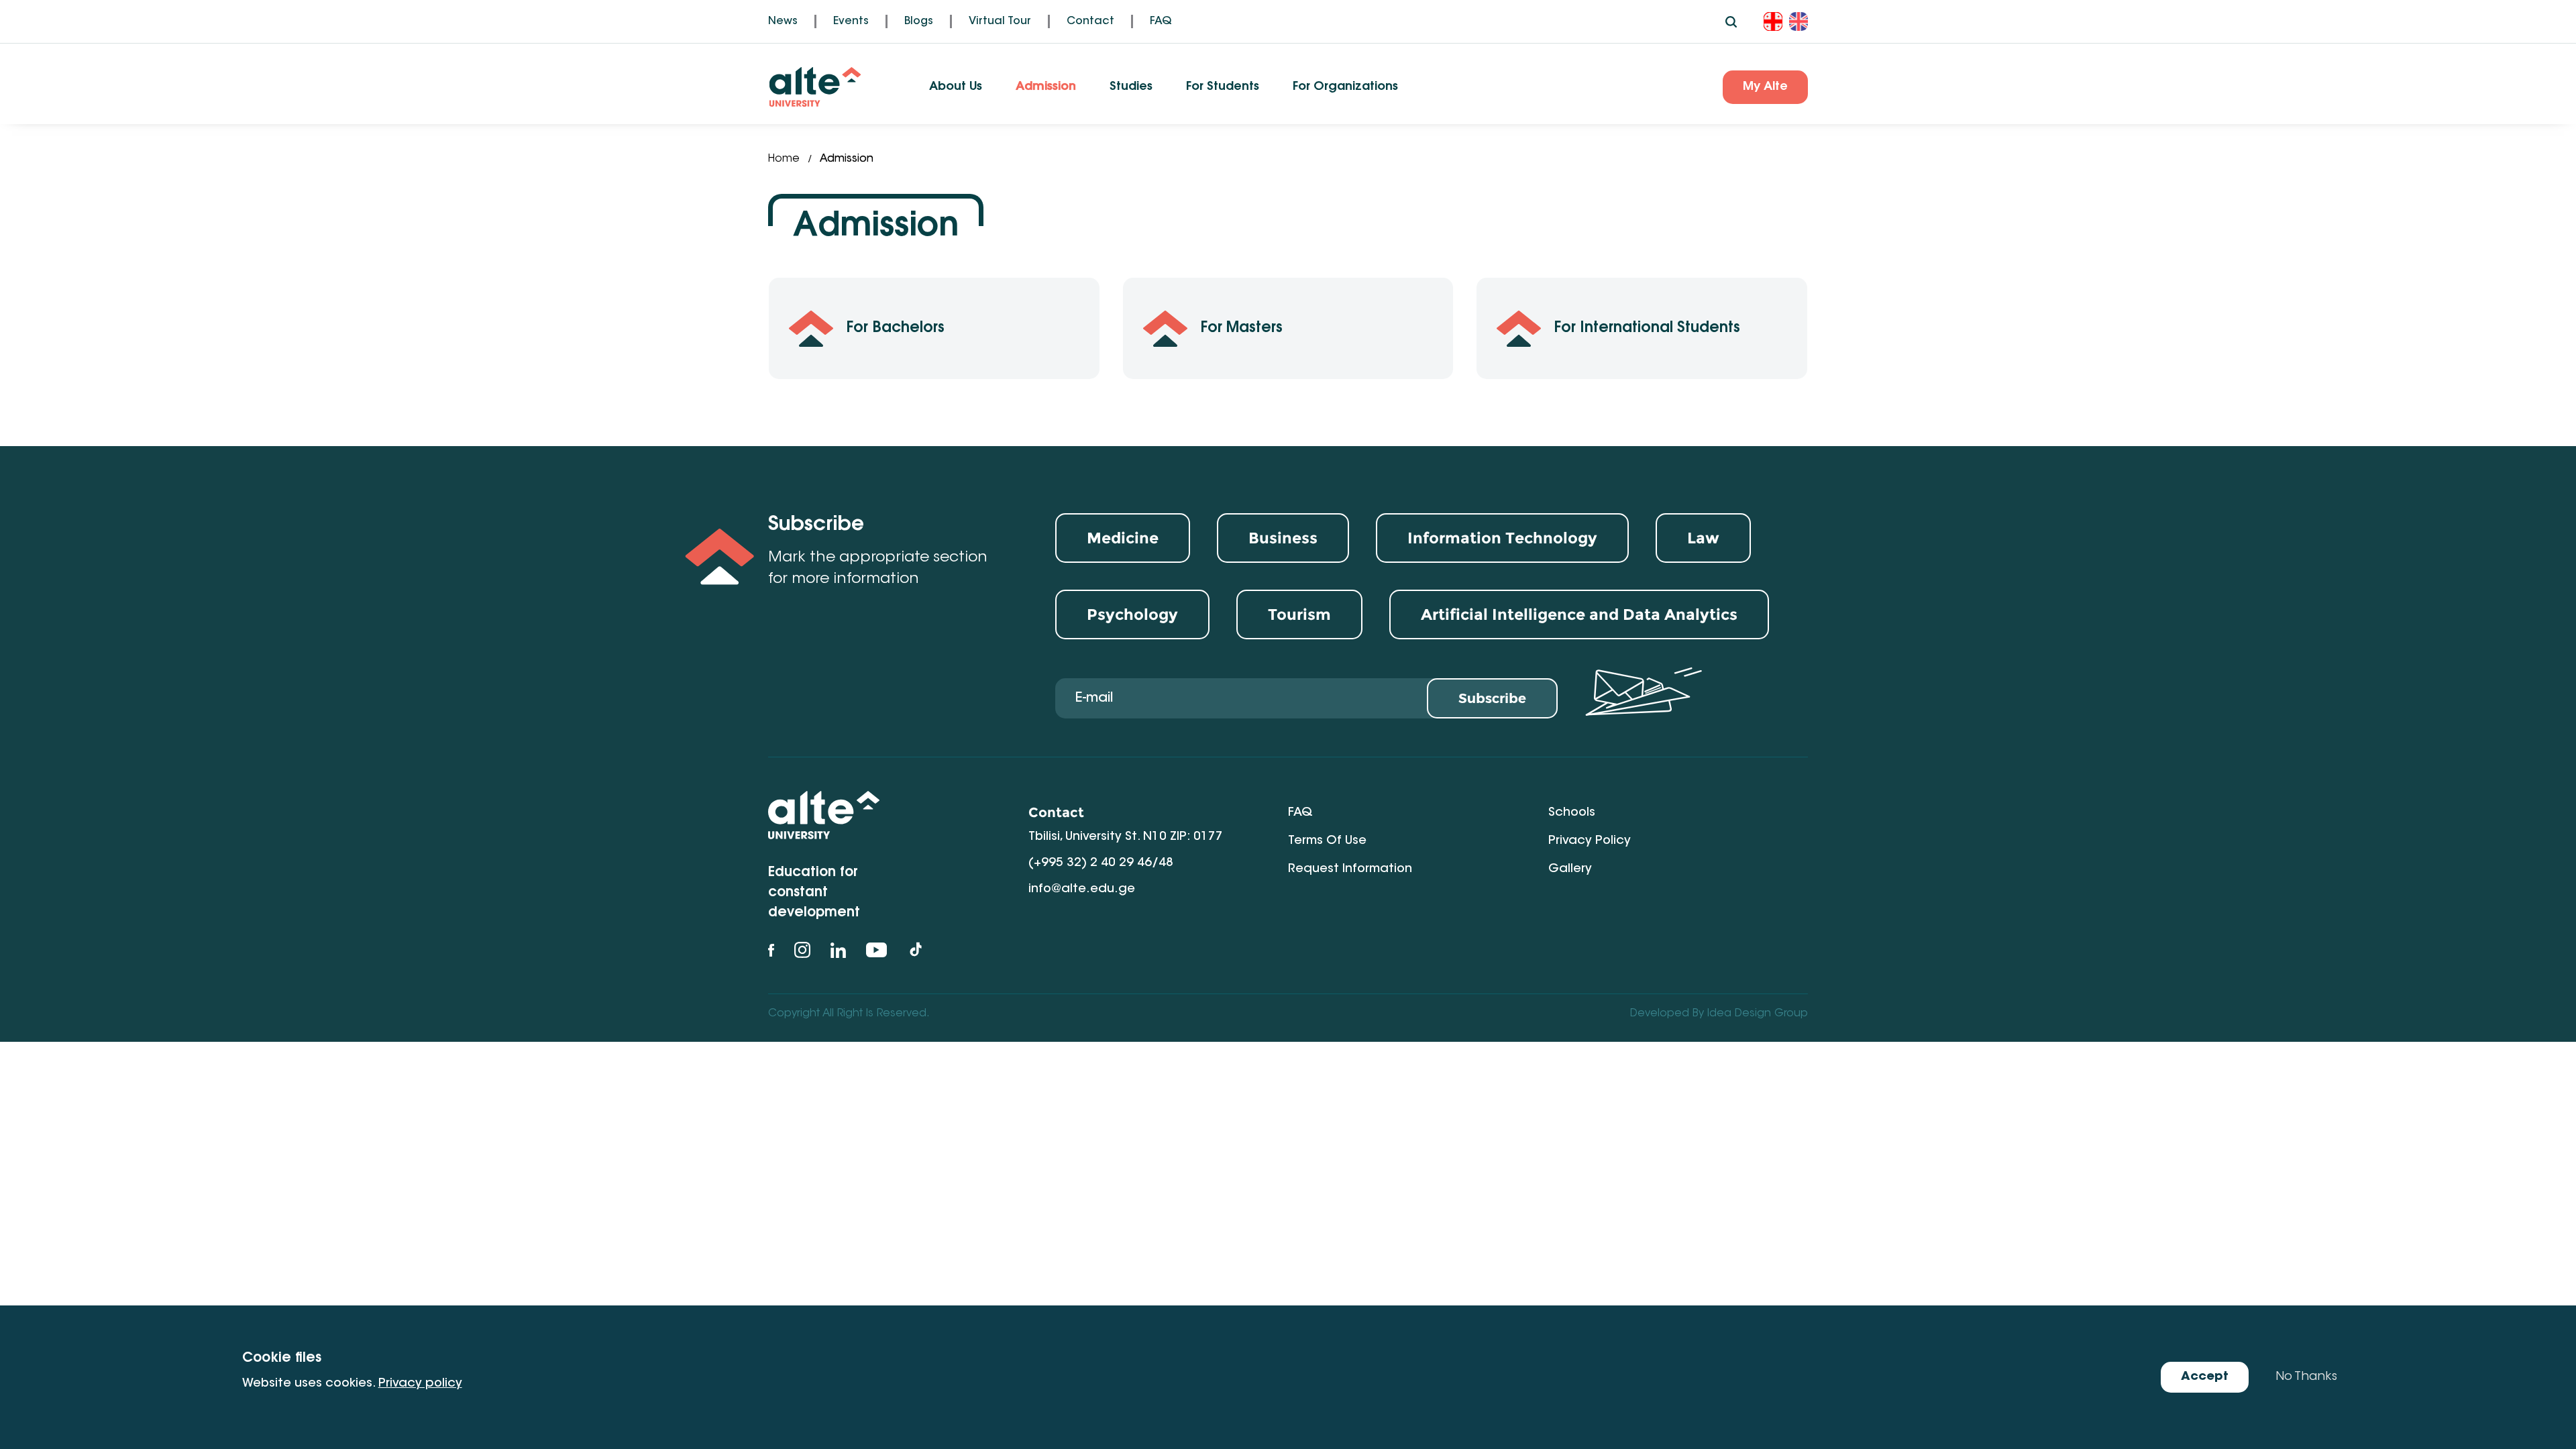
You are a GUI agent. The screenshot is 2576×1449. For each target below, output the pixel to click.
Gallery (1570, 869)
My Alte (1765, 87)
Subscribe (1492, 698)
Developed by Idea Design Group (1719, 1014)
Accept (2205, 1377)
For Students (1223, 87)
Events (851, 21)
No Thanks (2306, 1377)
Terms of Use (1327, 841)
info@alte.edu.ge (1082, 890)
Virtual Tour (1000, 21)
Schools (1572, 813)
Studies (1131, 87)
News (783, 21)
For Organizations (1345, 87)
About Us (956, 87)
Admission (1046, 87)
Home (784, 159)
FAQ (1161, 21)
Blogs (919, 21)
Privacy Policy (1590, 841)
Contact (1090, 21)
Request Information (1350, 869)
